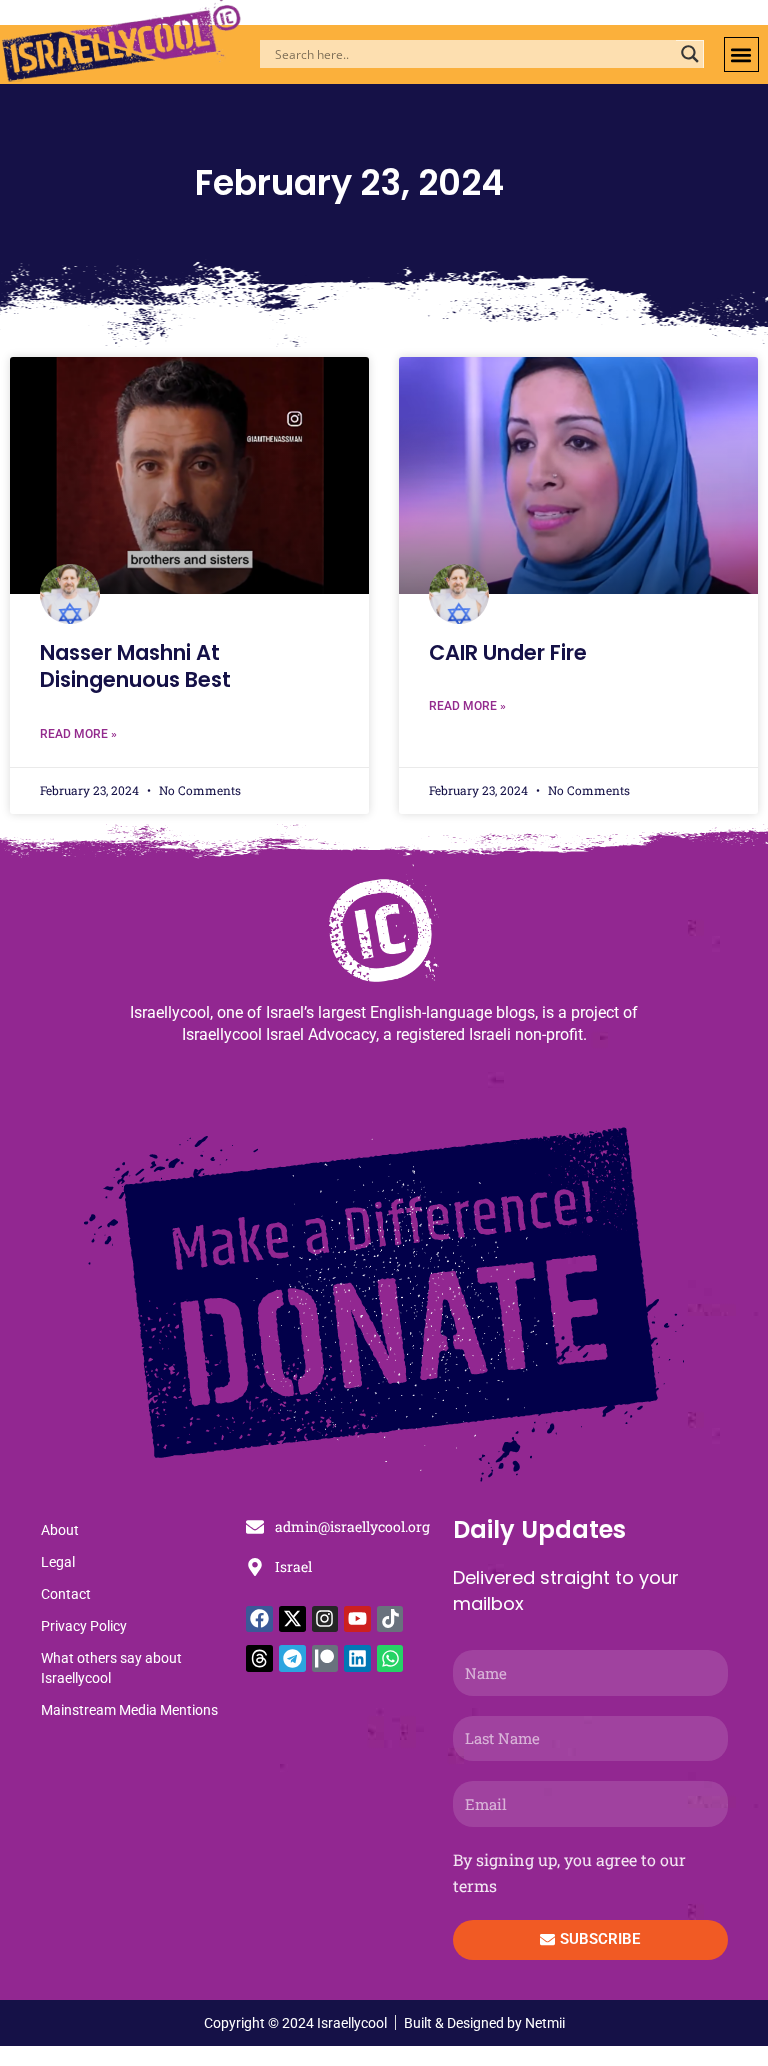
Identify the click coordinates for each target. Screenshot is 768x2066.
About (60, 1530)
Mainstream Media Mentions (129, 1710)
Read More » (78, 734)
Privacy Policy (84, 1626)
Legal (58, 1562)
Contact (66, 1594)
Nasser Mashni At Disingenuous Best (135, 666)
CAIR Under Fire (508, 652)
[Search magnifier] (690, 54)
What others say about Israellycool (111, 1668)
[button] (741, 54)
